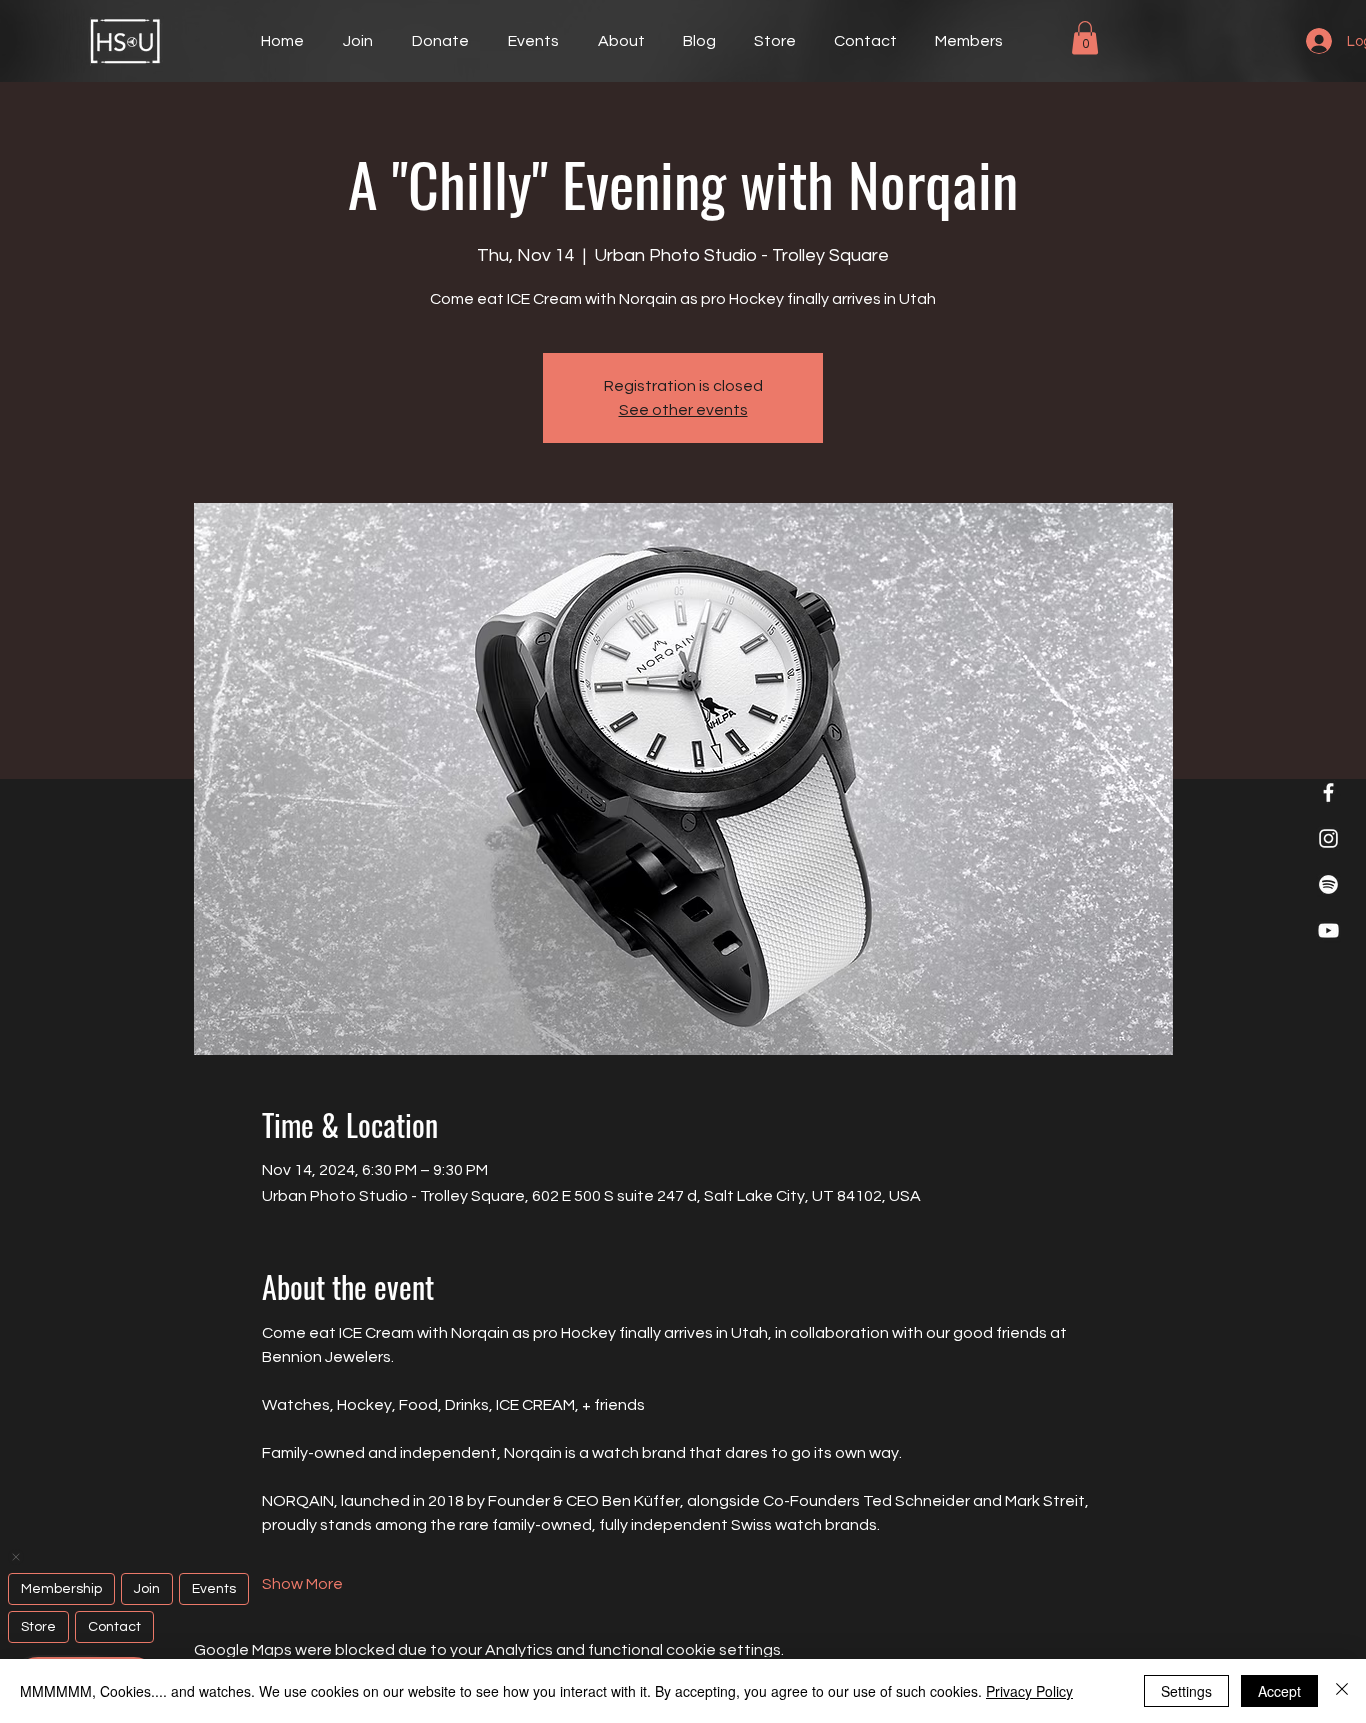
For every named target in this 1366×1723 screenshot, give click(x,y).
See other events (683, 410)
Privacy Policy (1029, 1691)
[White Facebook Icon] (1328, 792)
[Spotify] (1328, 884)
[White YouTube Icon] (1328, 930)
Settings (1186, 1691)
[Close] (1342, 1691)
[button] (1085, 37)
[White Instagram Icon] (1328, 838)
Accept (1279, 1691)
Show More (302, 1584)
